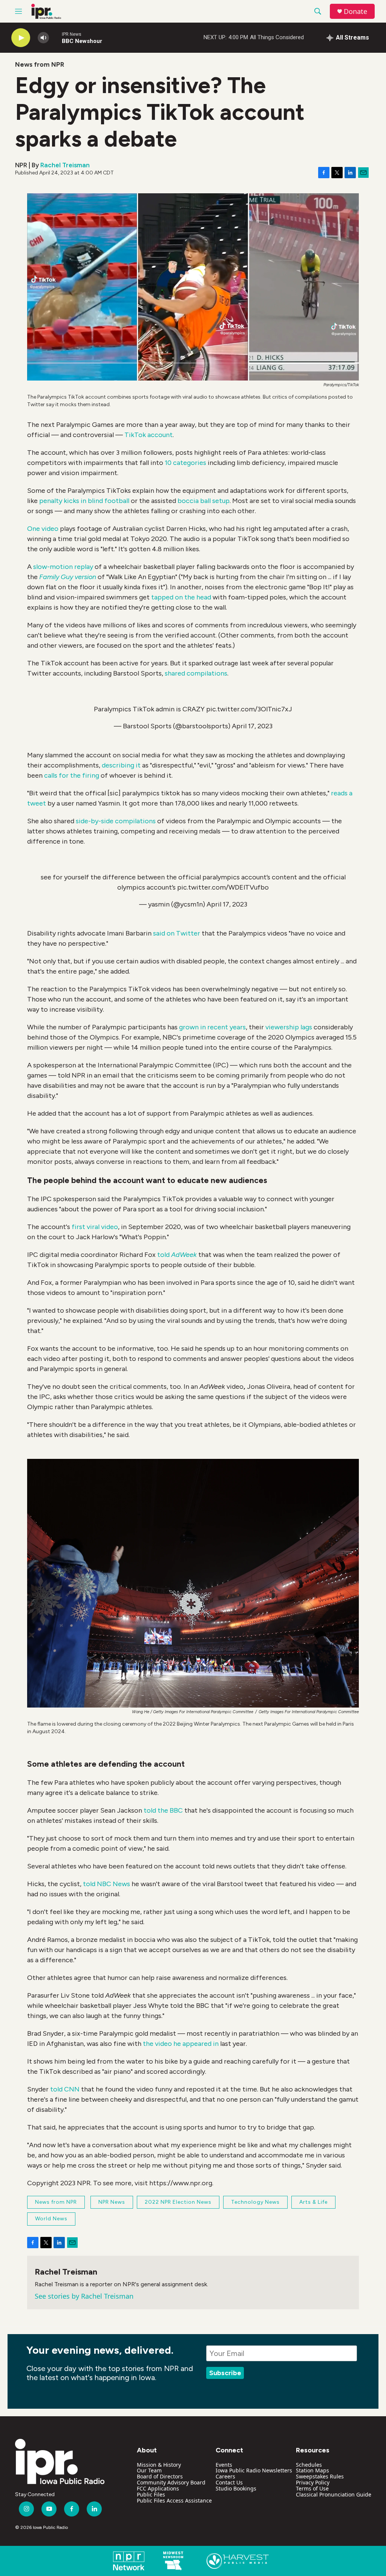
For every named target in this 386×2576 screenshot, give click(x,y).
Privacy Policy (313, 2482)
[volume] (43, 38)
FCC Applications (158, 2488)
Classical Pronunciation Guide (334, 2494)
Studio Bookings (236, 2488)
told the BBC (163, 1810)
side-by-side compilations (116, 821)
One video (43, 529)
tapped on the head (181, 597)
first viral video (95, 1227)
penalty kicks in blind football (84, 501)
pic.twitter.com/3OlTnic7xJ (249, 709)
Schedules (309, 2465)
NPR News (112, 2202)
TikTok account (149, 435)
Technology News (255, 2202)
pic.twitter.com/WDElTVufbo (223, 887)
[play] (21, 38)
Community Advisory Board (171, 2482)
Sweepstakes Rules (320, 2476)
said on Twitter (177, 933)
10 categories (185, 463)
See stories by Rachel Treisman (84, 2296)
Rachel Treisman (65, 165)
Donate (355, 11)
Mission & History (159, 2465)
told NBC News (106, 1884)
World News (51, 2219)
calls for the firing (72, 775)
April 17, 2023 (252, 726)
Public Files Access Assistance (174, 2500)
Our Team (149, 2470)
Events (224, 2465)
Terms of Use (312, 2488)
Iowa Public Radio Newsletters (254, 2470)
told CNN (65, 2089)
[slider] (55, 37)
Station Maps (312, 2470)
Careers (225, 2476)
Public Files (151, 2494)
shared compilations (196, 673)
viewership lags (289, 1027)
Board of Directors (160, 2476)
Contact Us (229, 2482)
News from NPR (40, 64)
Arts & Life (313, 2202)
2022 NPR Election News (178, 2202)
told (177, 1255)
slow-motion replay (63, 567)
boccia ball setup (204, 501)
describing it (121, 765)
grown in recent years (212, 1027)
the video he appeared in (181, 2044)
